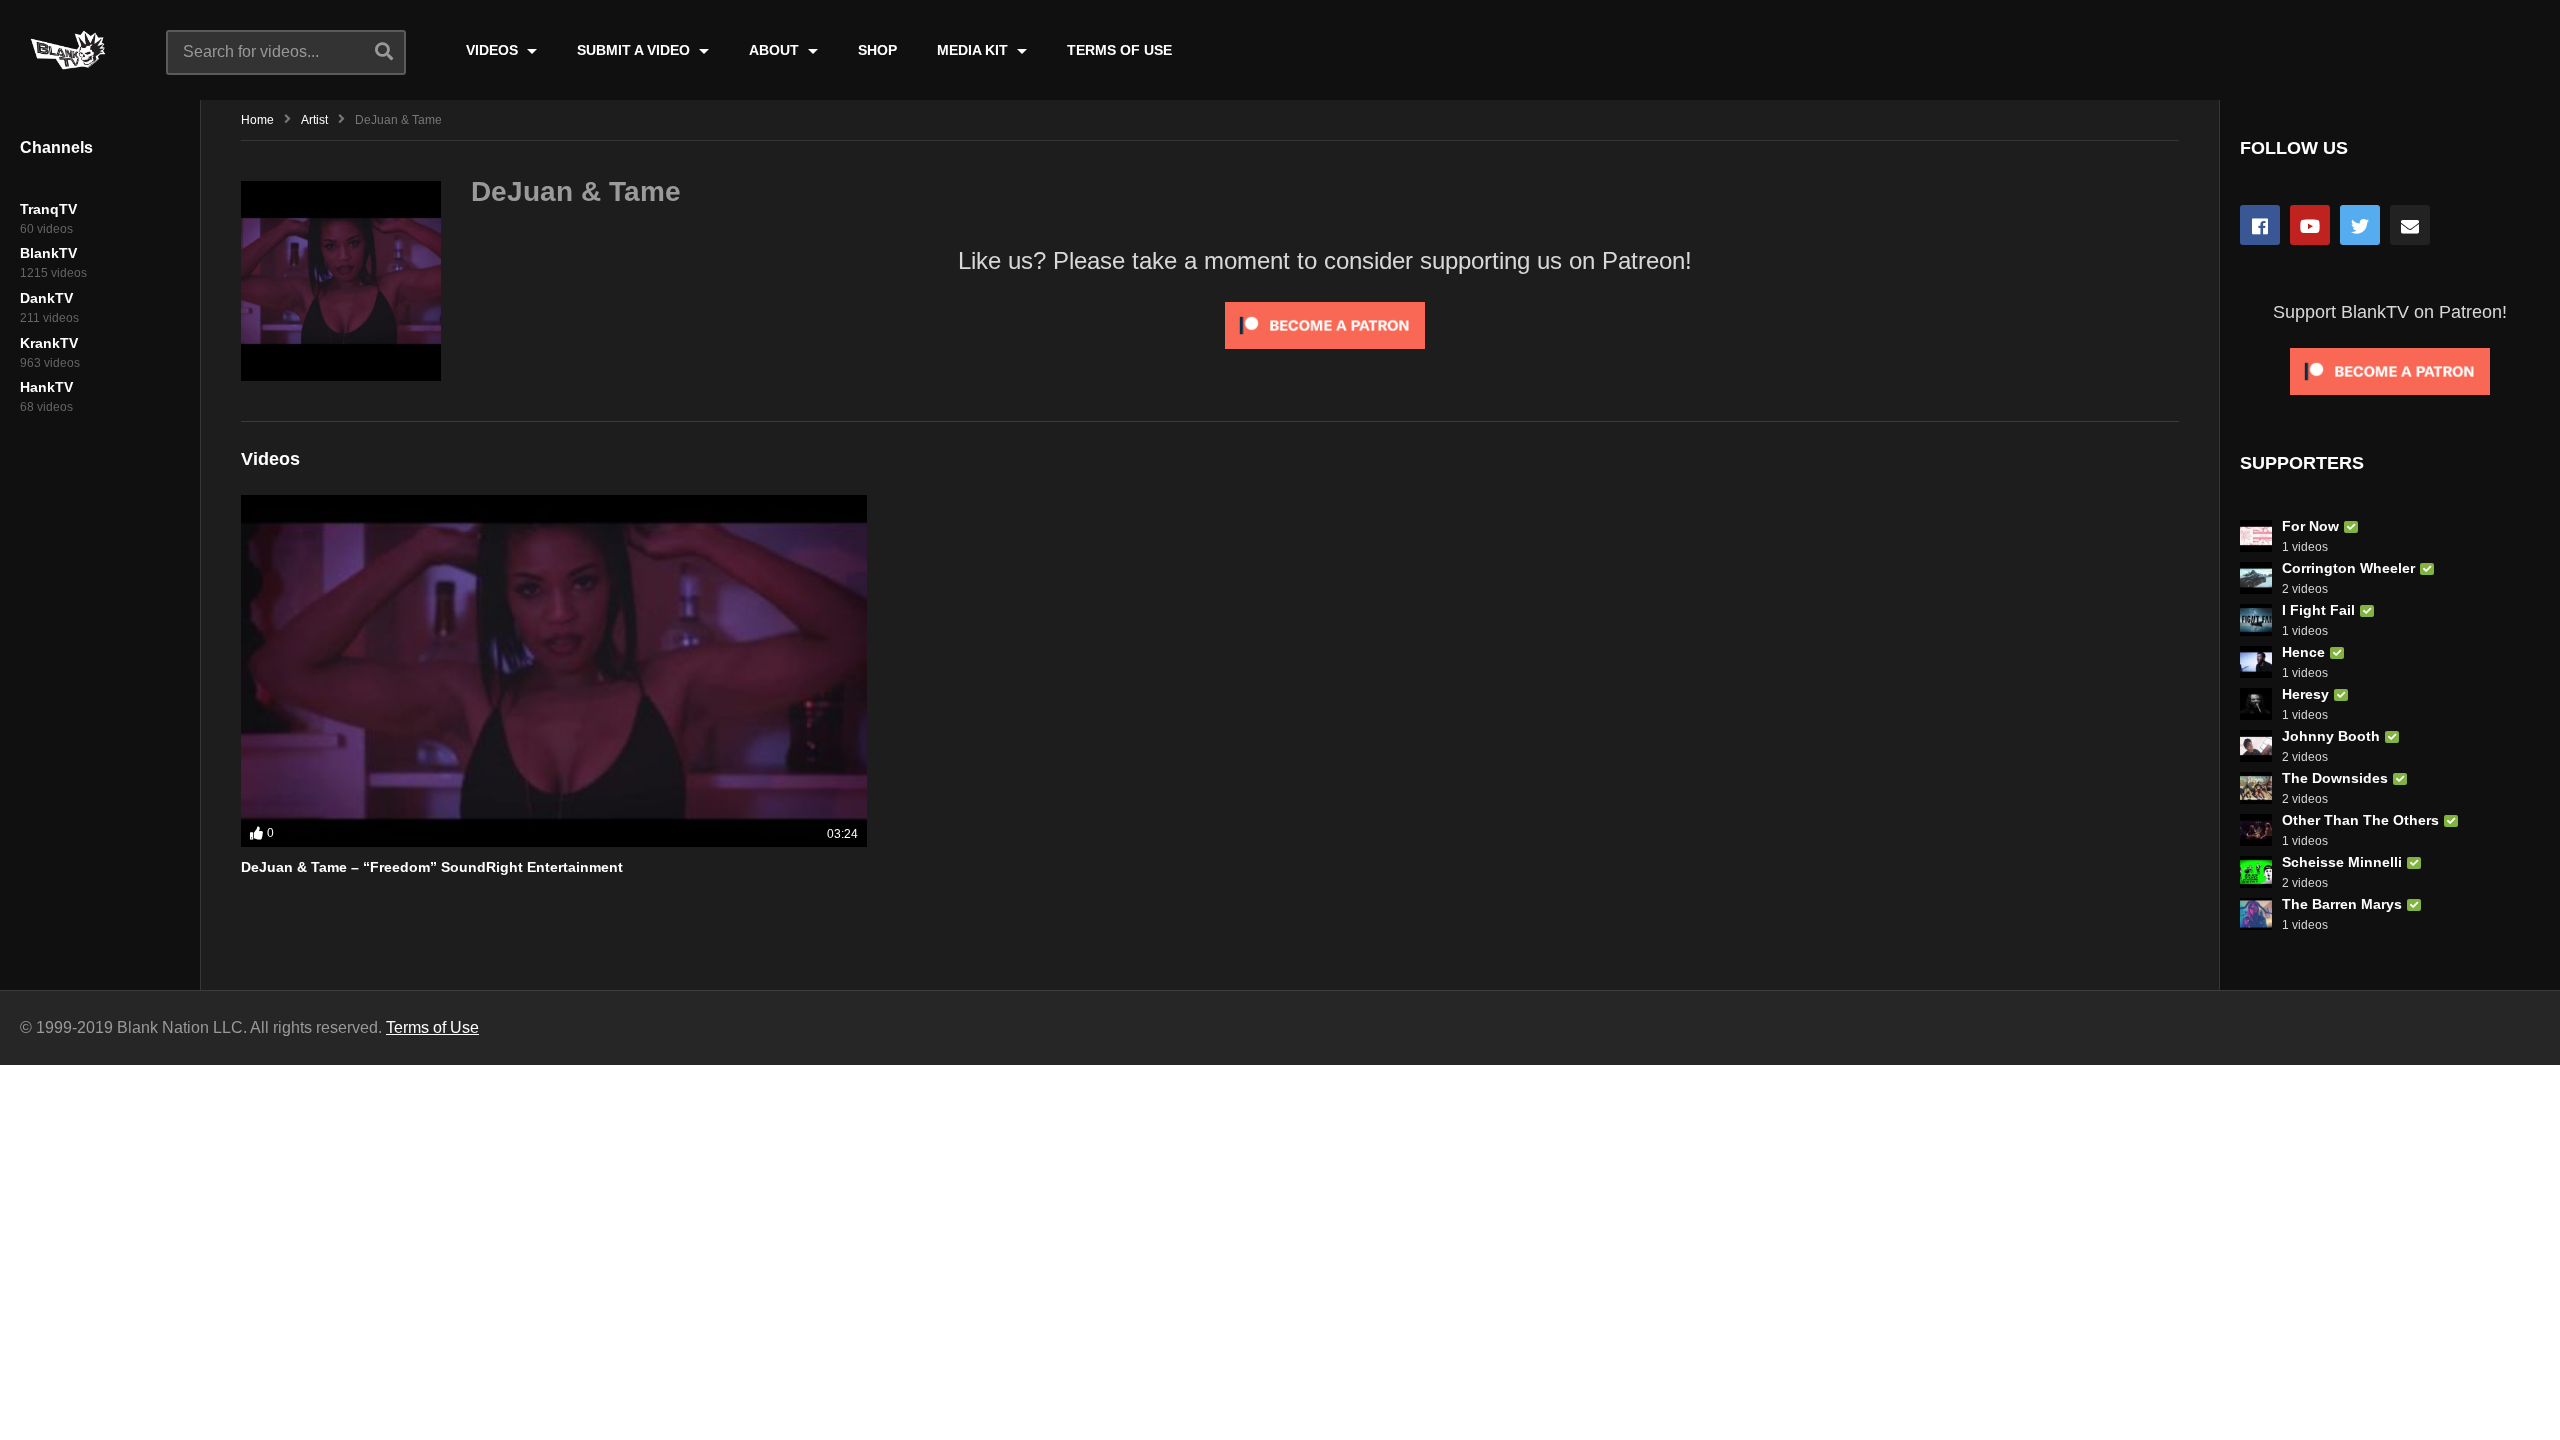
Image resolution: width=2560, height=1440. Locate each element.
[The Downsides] (2256, 788)
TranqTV (48, 209)
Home (257, 120)
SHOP (877, 50)
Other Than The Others (2360, 820)
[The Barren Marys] (2256, 914)
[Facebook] (2260, 225)
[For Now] (2256, 536)
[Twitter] (2360, 225)
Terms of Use (432, 1027)
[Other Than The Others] (2256, 830)
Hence (2303, 652)
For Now (2310, 526)
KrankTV (49, 343)
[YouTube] (2310, 225)
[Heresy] (2256, 704)
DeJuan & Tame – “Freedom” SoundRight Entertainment (432, 867)
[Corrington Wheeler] (2256, 578)
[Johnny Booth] (2256, 746)
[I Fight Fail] (2256, 620)
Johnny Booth (2331, 736)
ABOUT (776, 50)
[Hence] (2256, 662)
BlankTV (48, 253)
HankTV (46, 387)
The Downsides (2335, 778)
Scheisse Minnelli (2342, 862)
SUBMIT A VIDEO (635, 50)
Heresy (2305, 694)
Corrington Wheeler (2348, 568)
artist (314, 120)
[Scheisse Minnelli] (2256, 872)
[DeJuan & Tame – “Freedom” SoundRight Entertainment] (554, 671)
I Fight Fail (2318, 610)
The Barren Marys (2342, 904)
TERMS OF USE (1119, 50)
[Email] (2410, 225)
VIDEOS (494, 50)
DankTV (46, 298)
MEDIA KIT (974, 50)
